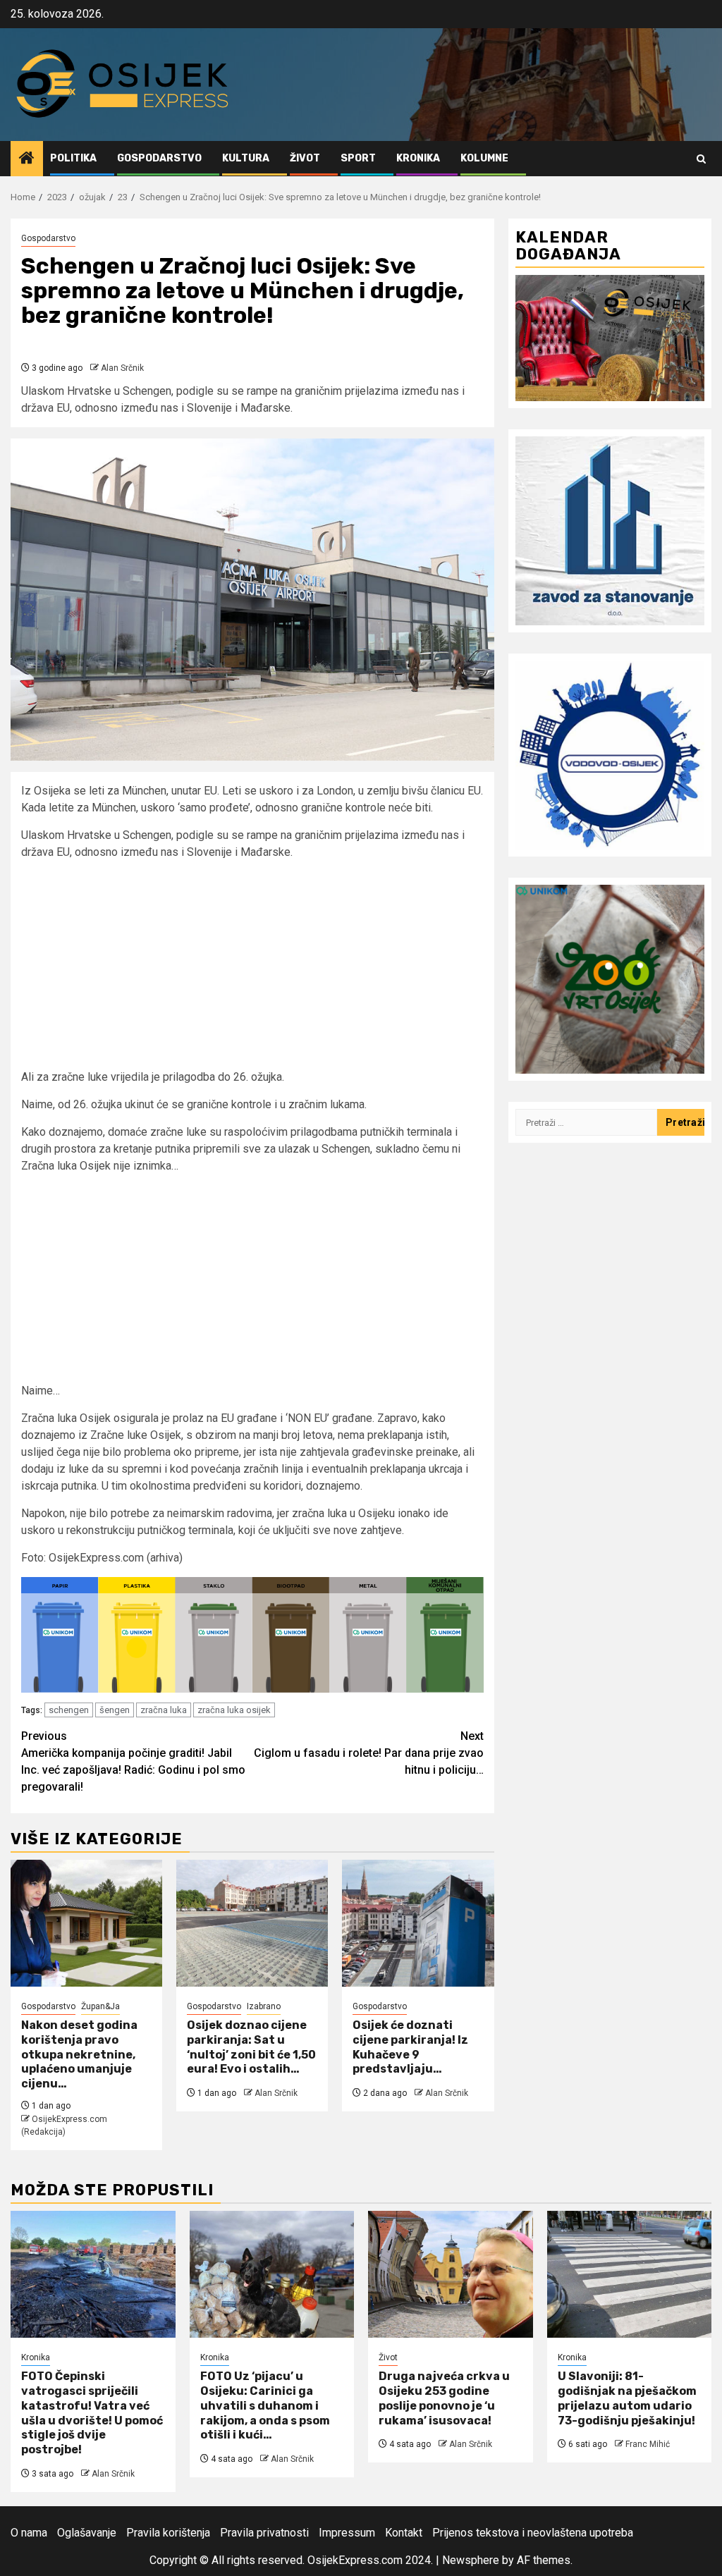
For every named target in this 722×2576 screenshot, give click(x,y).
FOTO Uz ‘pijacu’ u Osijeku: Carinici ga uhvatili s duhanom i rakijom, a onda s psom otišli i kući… (265, 2405)
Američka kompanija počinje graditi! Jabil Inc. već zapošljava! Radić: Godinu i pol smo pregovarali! (133, 1761)
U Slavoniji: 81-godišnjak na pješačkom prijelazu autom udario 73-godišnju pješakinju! (627, 2398)
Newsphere (471, 2560)
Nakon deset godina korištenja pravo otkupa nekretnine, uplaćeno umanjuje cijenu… (79, 2054)
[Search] (701, 159)
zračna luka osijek (234, 1710)
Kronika (418, 158)
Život (305, 158)
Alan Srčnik (122, 368)
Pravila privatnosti (264, 2533)
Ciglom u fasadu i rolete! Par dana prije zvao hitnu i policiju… (369, 1753)
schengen (69, 1710)
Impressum (347, 2533)
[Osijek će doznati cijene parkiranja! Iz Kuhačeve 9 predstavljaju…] (418, 1923)
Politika (73, 158)
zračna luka (164, 1710)
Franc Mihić (648, 2444)
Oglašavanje (87, 2533)
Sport (358, 158)
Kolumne (484, 158)
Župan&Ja (100, 2006)
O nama (29, 2533)
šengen (115, 1710)
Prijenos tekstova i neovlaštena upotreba (533, 2533)
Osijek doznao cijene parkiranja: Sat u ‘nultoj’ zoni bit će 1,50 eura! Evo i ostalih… (251, 2047)
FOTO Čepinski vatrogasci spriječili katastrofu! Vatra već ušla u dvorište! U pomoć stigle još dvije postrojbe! (92, 2413)
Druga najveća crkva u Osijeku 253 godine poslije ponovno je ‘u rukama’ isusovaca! (444, 2398)
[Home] (27, 159)
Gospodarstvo (159, 158)
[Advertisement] (252, 970)
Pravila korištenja (168, 2533)
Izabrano (264, 2006)
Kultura (246, 158)
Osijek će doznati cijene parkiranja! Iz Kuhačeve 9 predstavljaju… (410, 2047)
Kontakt (404, 2533)
